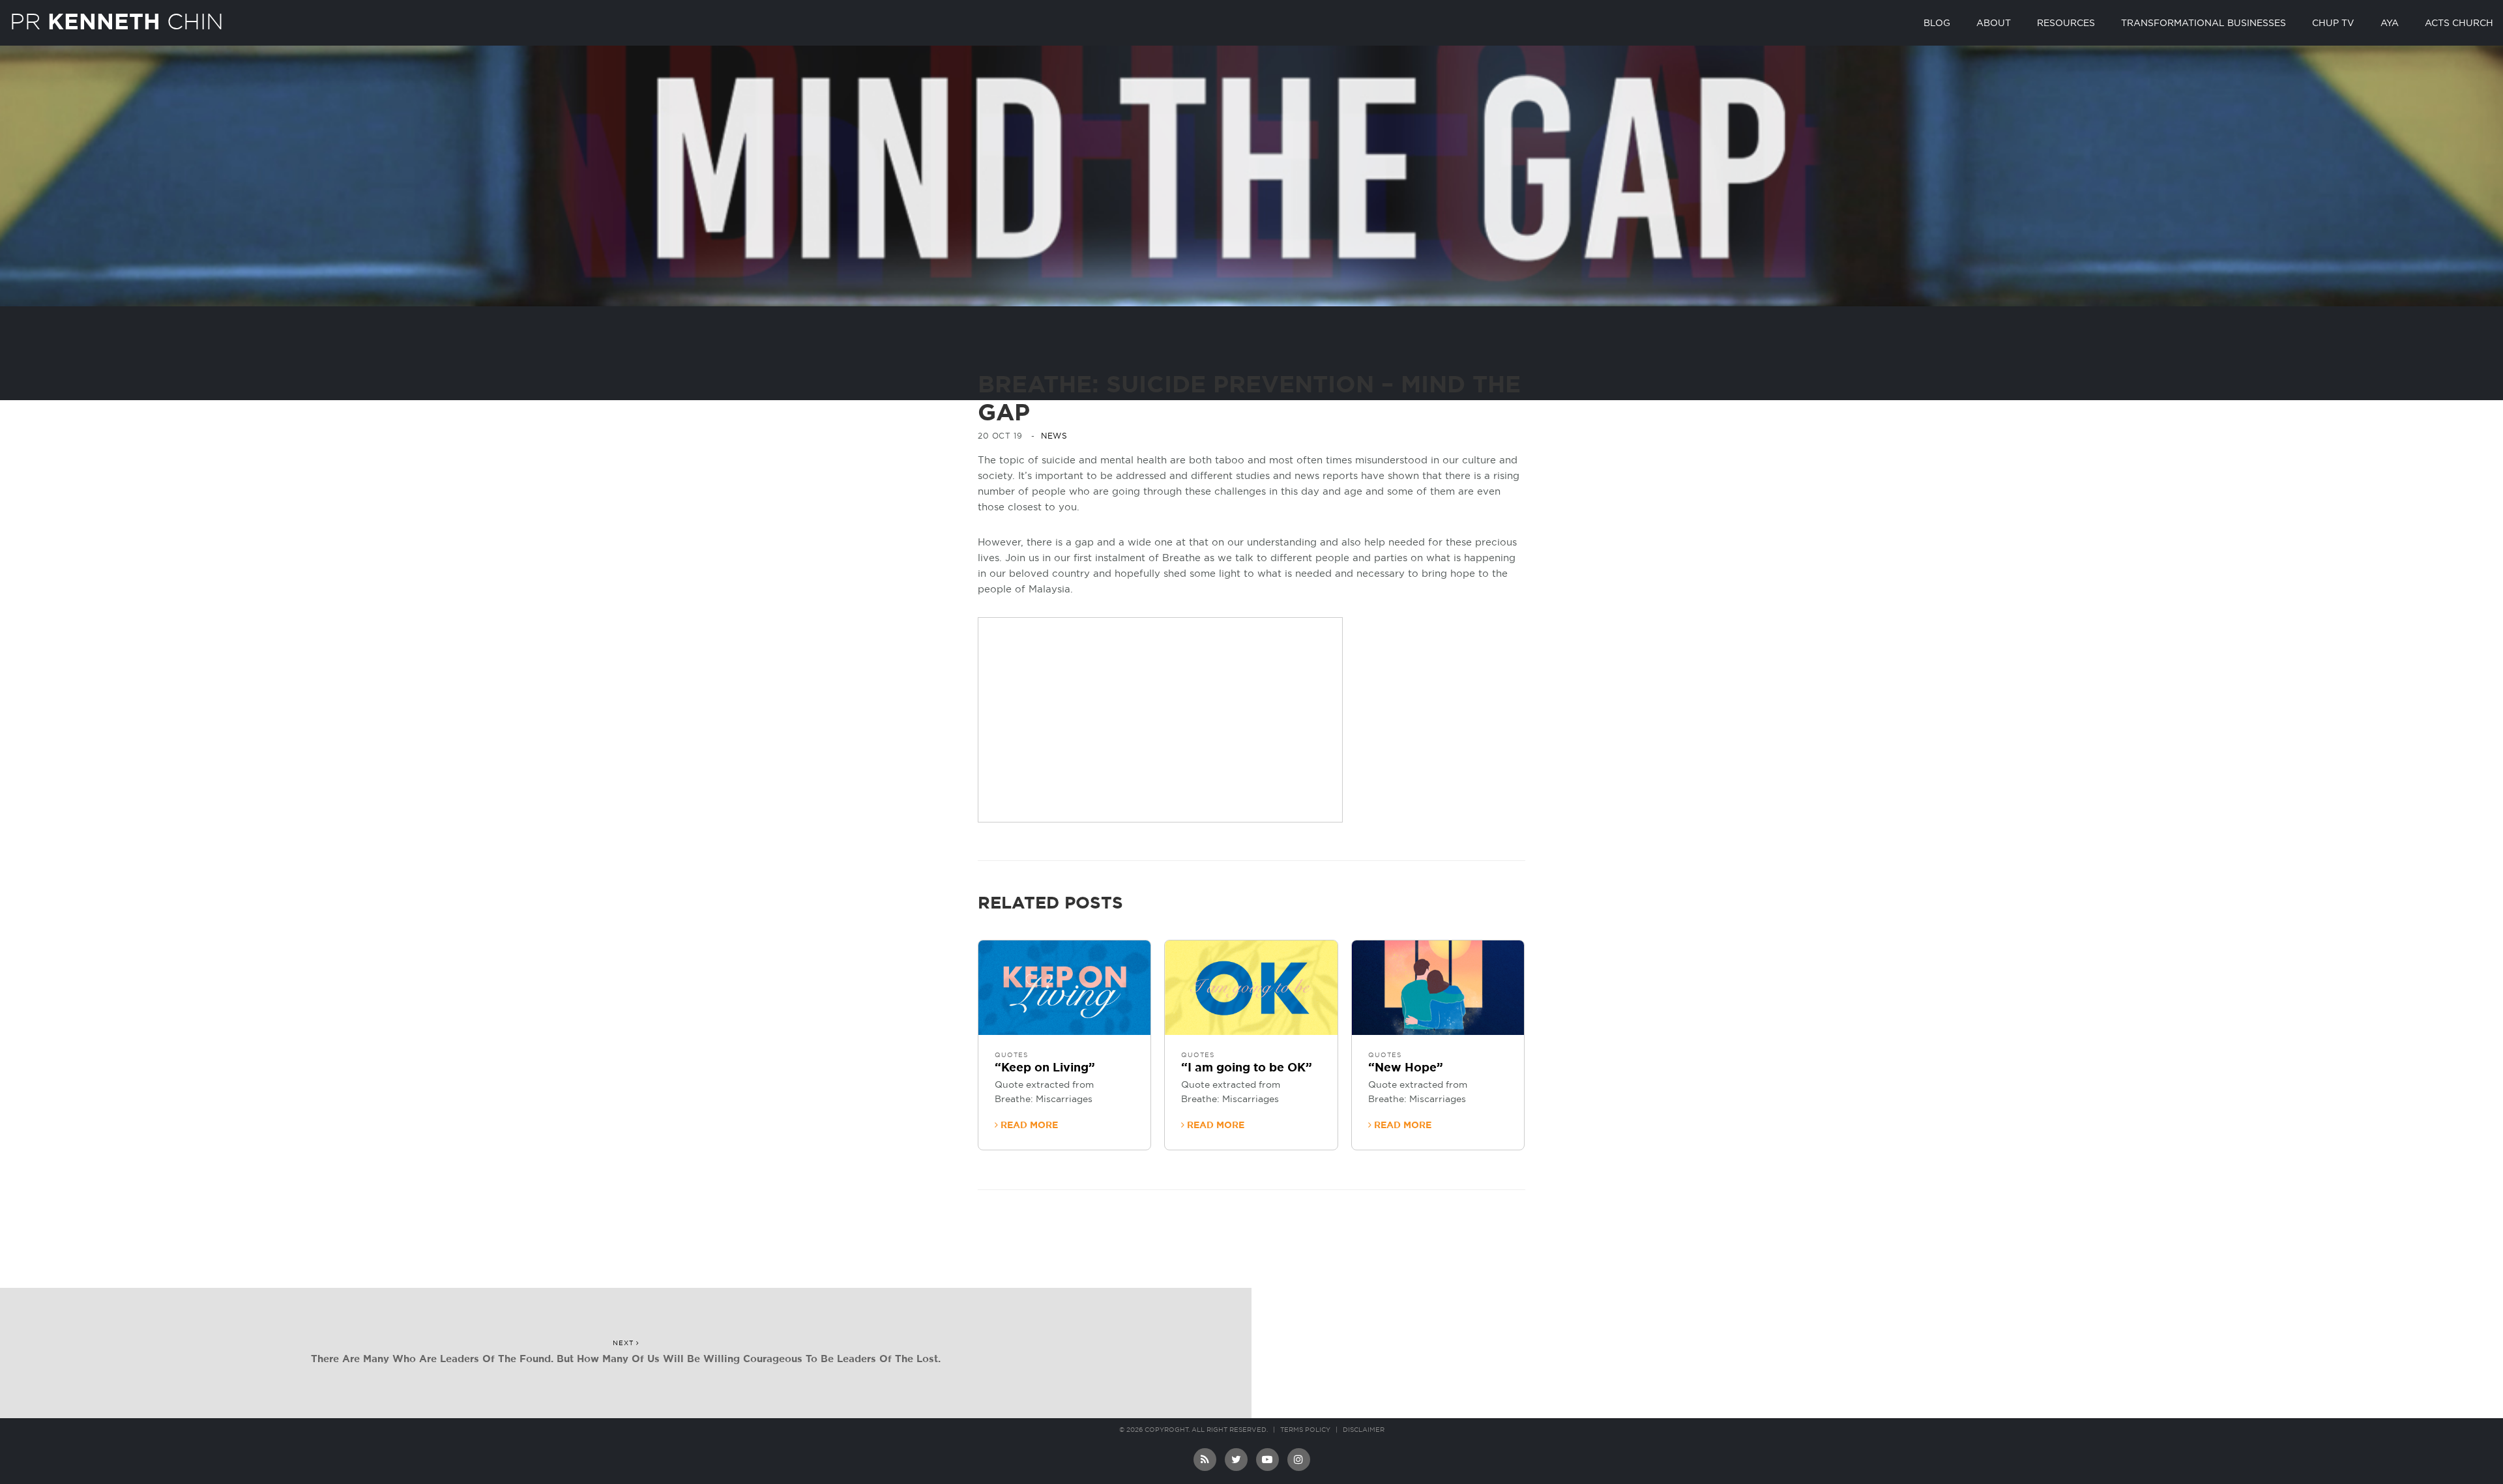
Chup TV (2333, 23)
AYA (2390, 23)
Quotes (1011, 1055)
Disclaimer (1364, 1430)
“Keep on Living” (1045, 1068)
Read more (1028, 1126)
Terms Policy (1305, 1430)
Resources (2066, 23)
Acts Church (2459, 23)
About (1994, 23)
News (1054, 436)
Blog (1937, 23)
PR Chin (117, 22)
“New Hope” (1406, 1068)
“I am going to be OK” (1247, 1068)
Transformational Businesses (2203, 23)
